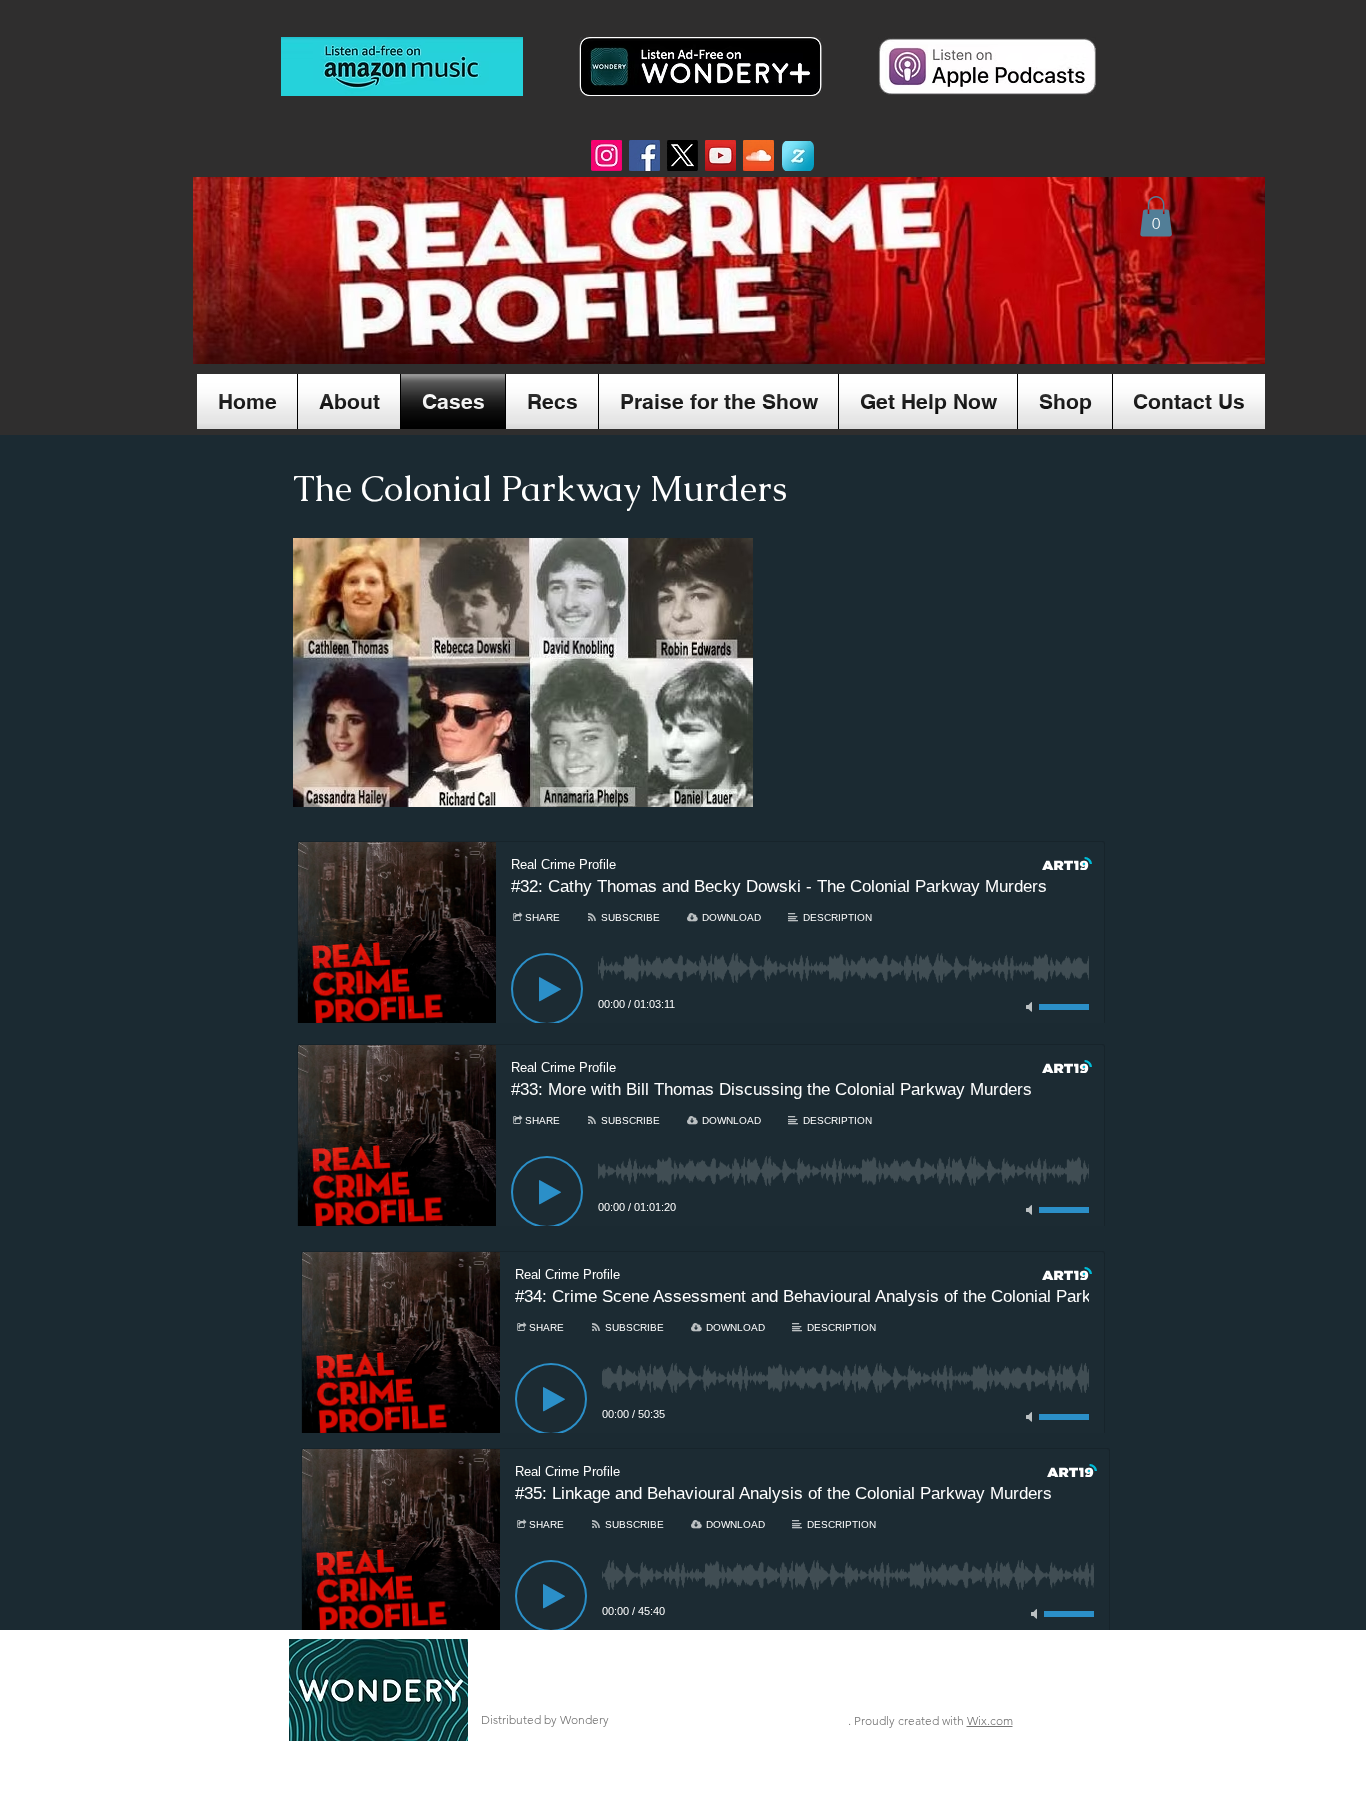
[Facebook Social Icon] (644, 155)
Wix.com (990, 1720)
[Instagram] (606, 155)
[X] (682, 155)
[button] (1156, 216)
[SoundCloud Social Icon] (758, 155)
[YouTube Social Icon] (720, 155)
